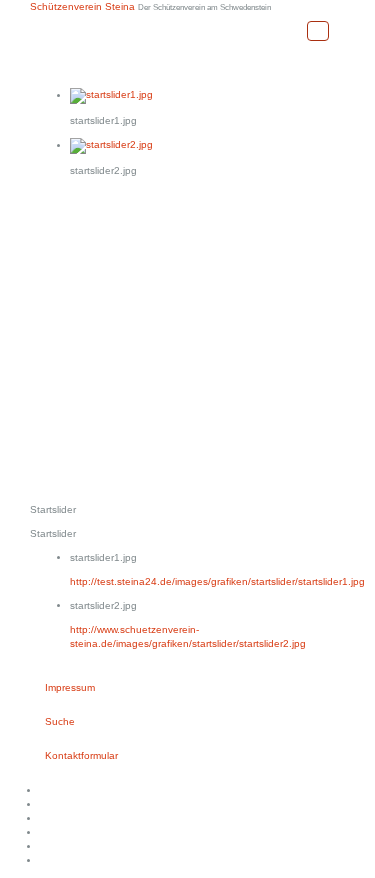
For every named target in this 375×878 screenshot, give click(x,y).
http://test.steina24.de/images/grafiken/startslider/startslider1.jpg (217, 581)
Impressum (70, 687)
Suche (60, 721)
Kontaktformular (81, 755)
